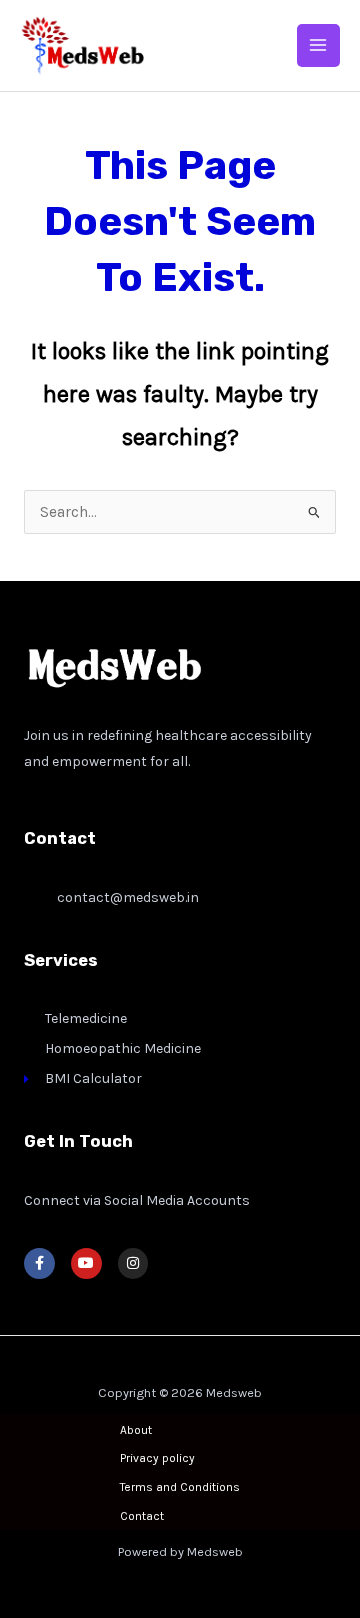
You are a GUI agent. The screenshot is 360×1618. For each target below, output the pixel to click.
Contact (142, 1516)
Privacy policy (157, 1458)
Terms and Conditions (180, 1487)
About (136, 1430)
